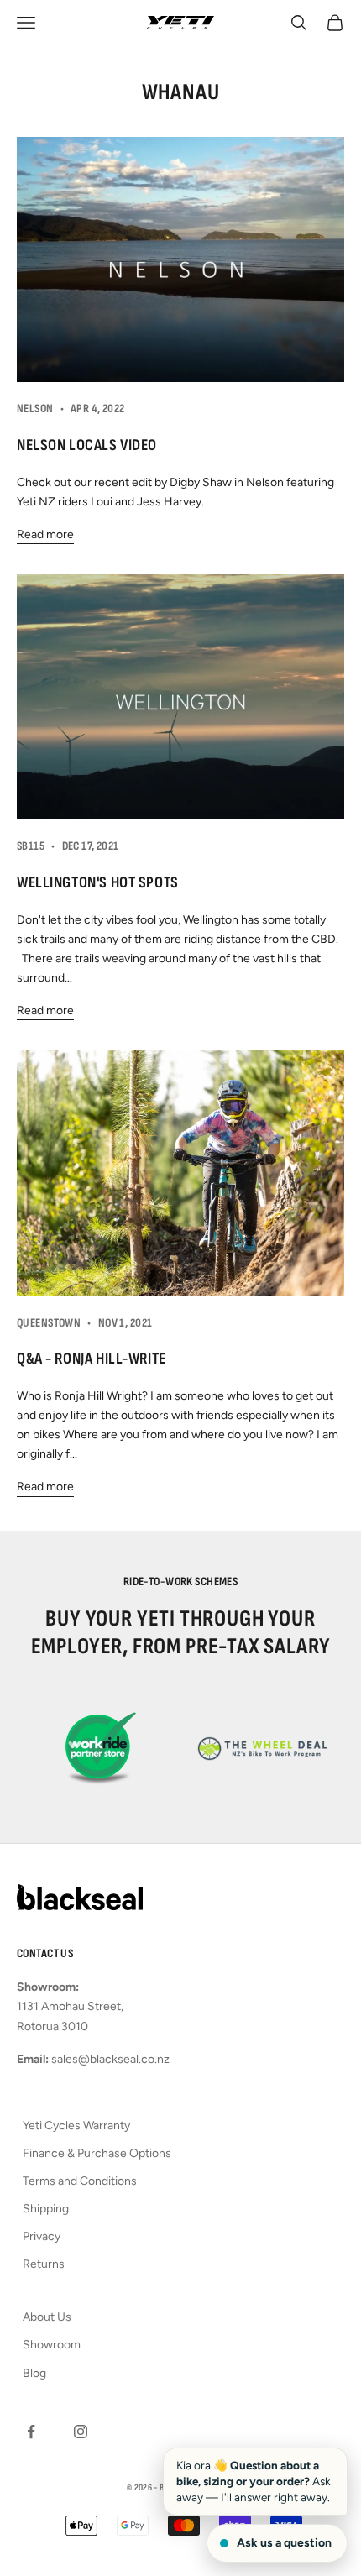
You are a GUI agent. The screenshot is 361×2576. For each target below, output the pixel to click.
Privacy (42, 2236)
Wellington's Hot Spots (98, 883)
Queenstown (49, 1323)
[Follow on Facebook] (31, 2432)
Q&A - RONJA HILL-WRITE (92, 1359)
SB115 (31, 846)
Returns (44, 2264)
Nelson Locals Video (87, 445)
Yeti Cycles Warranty (76, 2126)
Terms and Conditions (80, 2181)
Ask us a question (284, 2543)
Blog (34, 2373)
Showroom (52, 2345)
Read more (45, 534)
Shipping (46, 2209)
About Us (47, 2317)
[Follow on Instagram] (81, 2432)
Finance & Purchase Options (97, 2153)
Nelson (35, 408)
